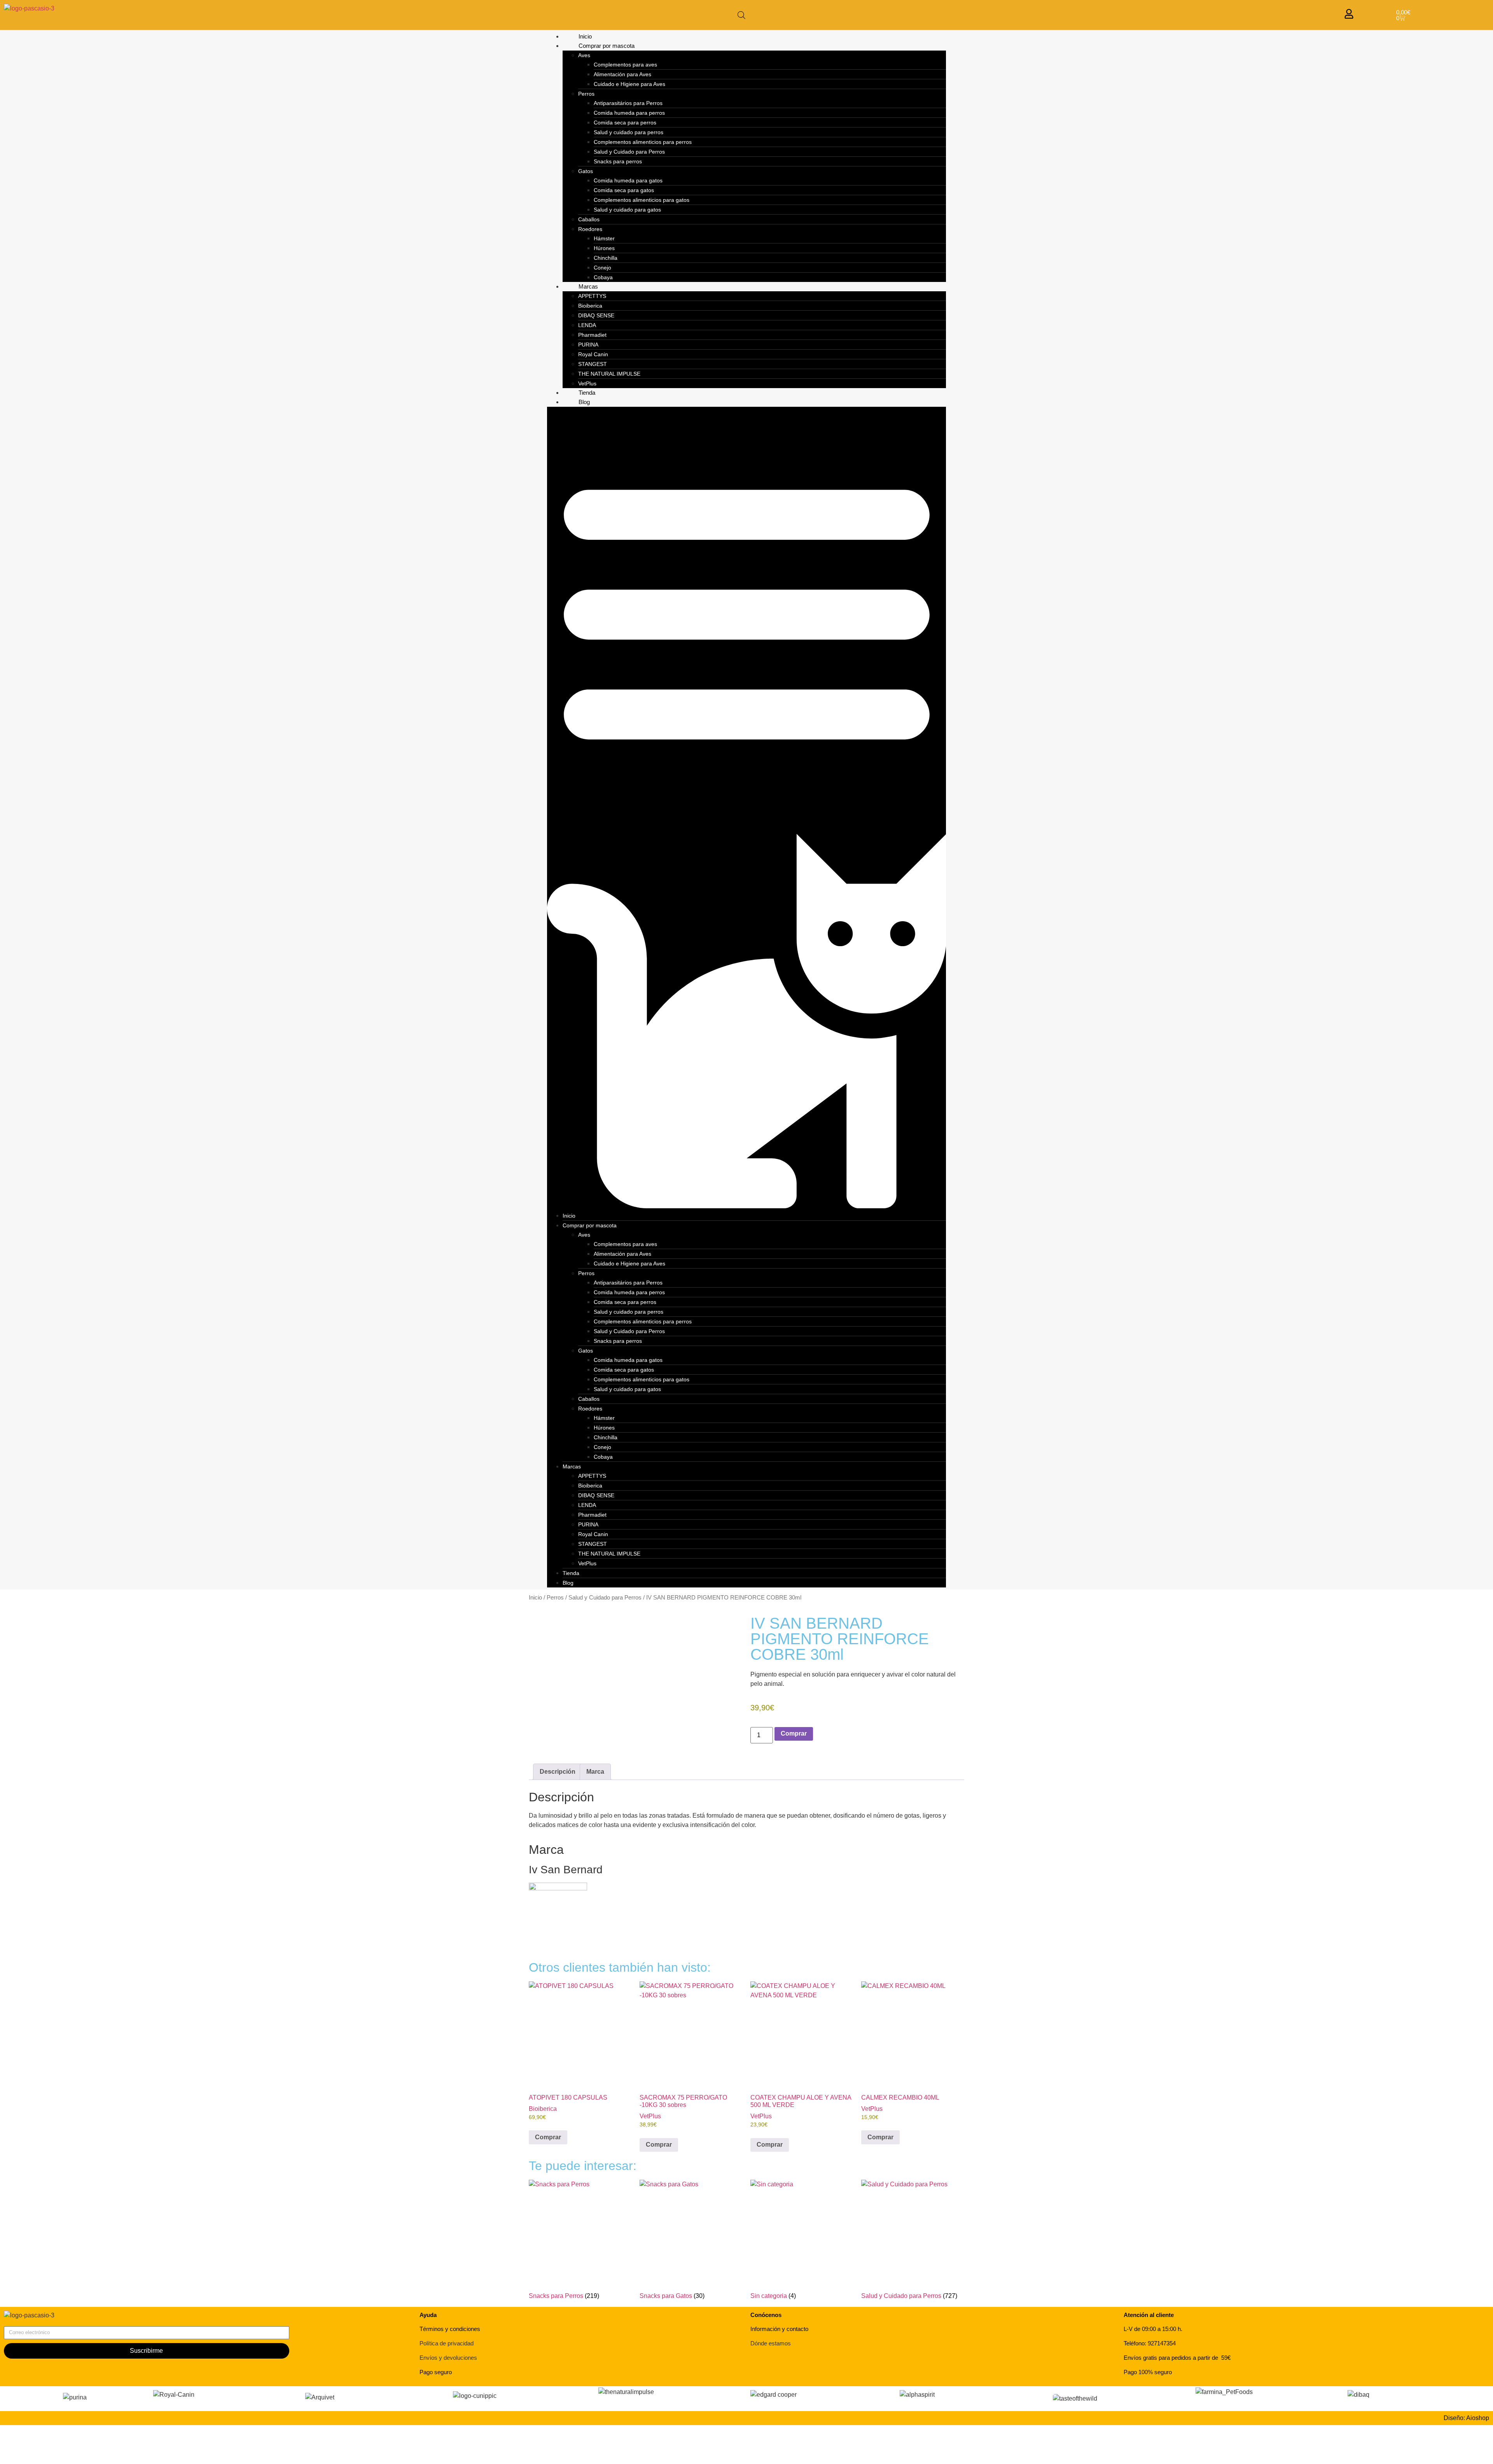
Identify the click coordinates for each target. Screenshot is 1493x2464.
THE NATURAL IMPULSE (609, 374)
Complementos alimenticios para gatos (642, 200)
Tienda (587, 393)
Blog (584, 402)
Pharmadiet (592, 335)
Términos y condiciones (450, 2329)
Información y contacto (779, 2329)
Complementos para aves (625, 65)
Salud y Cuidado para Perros (629, 152)
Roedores (590, 229)
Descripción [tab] (558, 1772)
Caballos (589, 219)
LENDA (587, 325)
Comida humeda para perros (629, 113)
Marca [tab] (595, 1772)
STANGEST (593, 364)
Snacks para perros (618, 161)
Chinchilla (606, 258)
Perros (586, 94)
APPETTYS (592, 296)
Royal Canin (593, 354)
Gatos (586, 171)
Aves (584, 55)
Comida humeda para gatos (628, 180)
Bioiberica (590, 306)
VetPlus (587, 383)
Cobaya (603, 277)
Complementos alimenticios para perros (643, 142)
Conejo (602, 268)
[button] (747, 809)
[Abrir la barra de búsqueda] (741, 15)
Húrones (604, 248)
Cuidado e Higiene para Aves (629, 84)
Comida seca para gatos (624, 190)
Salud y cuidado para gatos (627, 210)
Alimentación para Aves (622, 74)
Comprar (794, 1733)
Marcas (588, 286)
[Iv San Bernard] (558, 1888)
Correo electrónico (29, 2323)
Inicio (585, 36)
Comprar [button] (548, 2137)
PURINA (588, 345)
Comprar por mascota (607, 46)
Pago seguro (436, 2372)
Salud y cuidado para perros (628, 132)
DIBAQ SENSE (596, 315)
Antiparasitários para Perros (628, 103)
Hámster (604, 238)
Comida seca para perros (625, 122)
